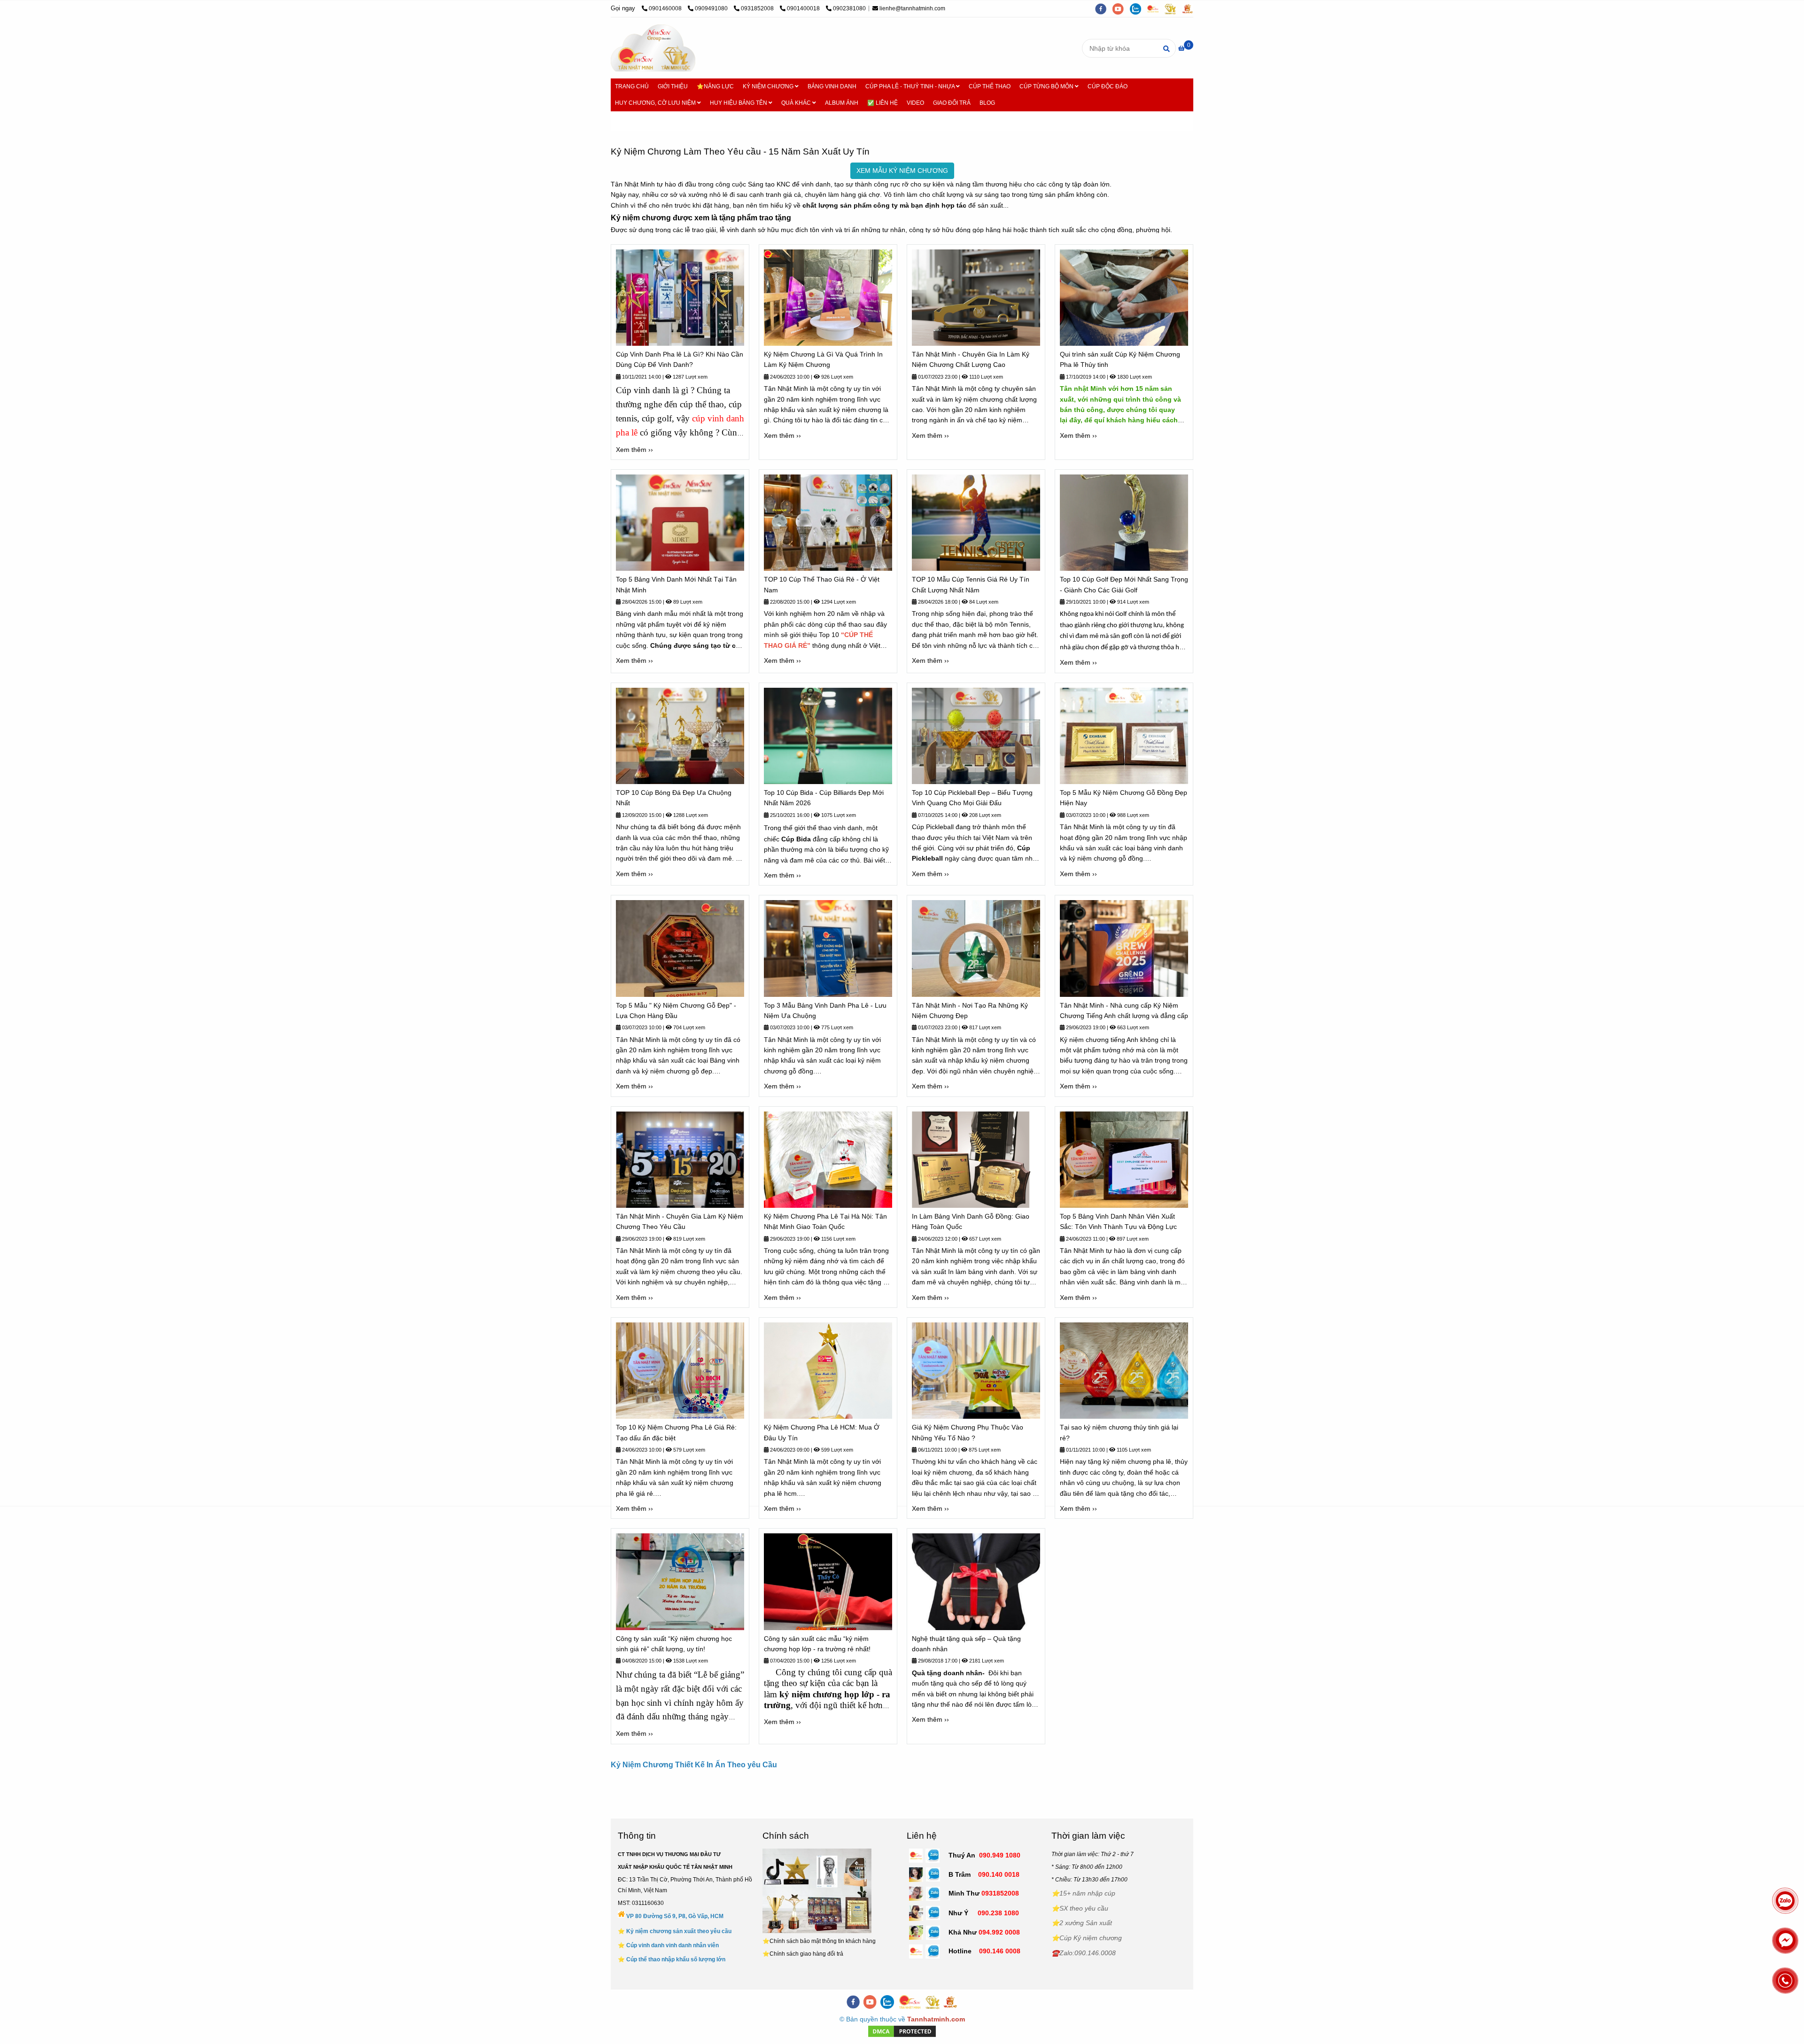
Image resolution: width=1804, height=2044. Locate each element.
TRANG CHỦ (632, 86)
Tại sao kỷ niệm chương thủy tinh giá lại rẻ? (1119, 1432)
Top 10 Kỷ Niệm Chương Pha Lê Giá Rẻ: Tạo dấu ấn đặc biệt (676, 1432)
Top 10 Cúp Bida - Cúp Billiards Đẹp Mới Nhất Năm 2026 (824, 798)
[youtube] (1121, 8)
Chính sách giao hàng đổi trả (806, 1954)
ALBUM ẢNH (842, 103)
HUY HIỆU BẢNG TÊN (739, 103)
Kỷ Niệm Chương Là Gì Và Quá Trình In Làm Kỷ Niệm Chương (823, 359)
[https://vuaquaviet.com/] (1190, 8)
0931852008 (758, 8)
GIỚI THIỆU (673, 86)
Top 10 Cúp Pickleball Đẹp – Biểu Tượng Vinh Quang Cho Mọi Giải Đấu (972, 798)
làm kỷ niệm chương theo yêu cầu (690, 1272)
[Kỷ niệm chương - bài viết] (653, 48)
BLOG (987, 103)
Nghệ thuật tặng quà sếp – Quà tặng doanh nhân (966, 1644)
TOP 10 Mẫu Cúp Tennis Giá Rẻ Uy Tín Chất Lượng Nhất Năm (971, 584)
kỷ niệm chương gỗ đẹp (677, 1071)
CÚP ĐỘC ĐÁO (1108, 86)
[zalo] (1139, 8)
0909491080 (712, 8)
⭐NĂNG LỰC (715, 86)
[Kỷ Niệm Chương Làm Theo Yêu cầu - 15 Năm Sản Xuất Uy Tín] (680, 298)
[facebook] (1104, 8)
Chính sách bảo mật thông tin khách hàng (823, 1941)
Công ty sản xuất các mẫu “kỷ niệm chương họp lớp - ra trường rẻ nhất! (817, 1644)
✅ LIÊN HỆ (883, 103)
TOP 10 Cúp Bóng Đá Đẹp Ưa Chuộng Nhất (674, 798)
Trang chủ (633, 121)
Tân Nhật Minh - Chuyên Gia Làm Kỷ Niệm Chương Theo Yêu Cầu (680, 1221)
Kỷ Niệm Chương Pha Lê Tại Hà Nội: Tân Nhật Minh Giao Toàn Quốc (825, 1221)
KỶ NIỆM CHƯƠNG (769, 86)
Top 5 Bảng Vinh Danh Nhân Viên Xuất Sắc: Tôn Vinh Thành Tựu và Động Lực (1118, 1221)
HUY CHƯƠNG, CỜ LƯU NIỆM (656, 103)
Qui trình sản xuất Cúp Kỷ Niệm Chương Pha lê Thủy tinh (1120, 359)
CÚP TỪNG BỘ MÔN (1047, 86)
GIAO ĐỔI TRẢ (952, 103)
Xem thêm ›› (634, 450)
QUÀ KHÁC (797, 103)
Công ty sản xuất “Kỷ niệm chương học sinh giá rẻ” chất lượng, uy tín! (674, 1644)
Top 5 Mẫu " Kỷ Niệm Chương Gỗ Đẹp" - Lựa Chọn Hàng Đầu (676, 1010)
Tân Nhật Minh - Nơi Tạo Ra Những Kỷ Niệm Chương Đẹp (970, 1010)
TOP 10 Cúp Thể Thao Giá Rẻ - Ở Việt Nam (822, 584)
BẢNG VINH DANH (832, 86)
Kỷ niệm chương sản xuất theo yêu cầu (679, 1931)
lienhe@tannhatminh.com (912, 8)
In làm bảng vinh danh (981, 1272)
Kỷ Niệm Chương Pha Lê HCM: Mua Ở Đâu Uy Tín (822, 1432)
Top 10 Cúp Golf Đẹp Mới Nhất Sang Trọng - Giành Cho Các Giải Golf (1124, 584)
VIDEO (915, 103)
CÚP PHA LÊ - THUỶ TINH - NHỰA (911, 86)
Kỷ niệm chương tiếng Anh (1099, 1040)
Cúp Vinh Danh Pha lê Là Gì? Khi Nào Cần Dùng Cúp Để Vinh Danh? (680, 359)
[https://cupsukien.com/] (1156, 8)
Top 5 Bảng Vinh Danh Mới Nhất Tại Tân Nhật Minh (676, 584)
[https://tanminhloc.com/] (1173, 8)
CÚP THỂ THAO (990, 86)
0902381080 (849, 8)
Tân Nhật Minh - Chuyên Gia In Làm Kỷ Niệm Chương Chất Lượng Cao (971, 359)
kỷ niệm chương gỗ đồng (1106, 858)
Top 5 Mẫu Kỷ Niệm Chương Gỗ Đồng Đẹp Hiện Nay (1124, 798)
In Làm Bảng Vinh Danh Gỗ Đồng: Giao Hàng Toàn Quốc (971, 1221)
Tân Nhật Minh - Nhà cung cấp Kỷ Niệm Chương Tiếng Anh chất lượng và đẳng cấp (1124, 1010)
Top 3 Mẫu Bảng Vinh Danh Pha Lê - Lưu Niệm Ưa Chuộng (825, 1010)
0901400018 (804, 8)
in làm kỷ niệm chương (969, 399)
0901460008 (666, 8)
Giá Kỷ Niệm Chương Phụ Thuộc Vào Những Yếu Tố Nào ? (968, 1432)
